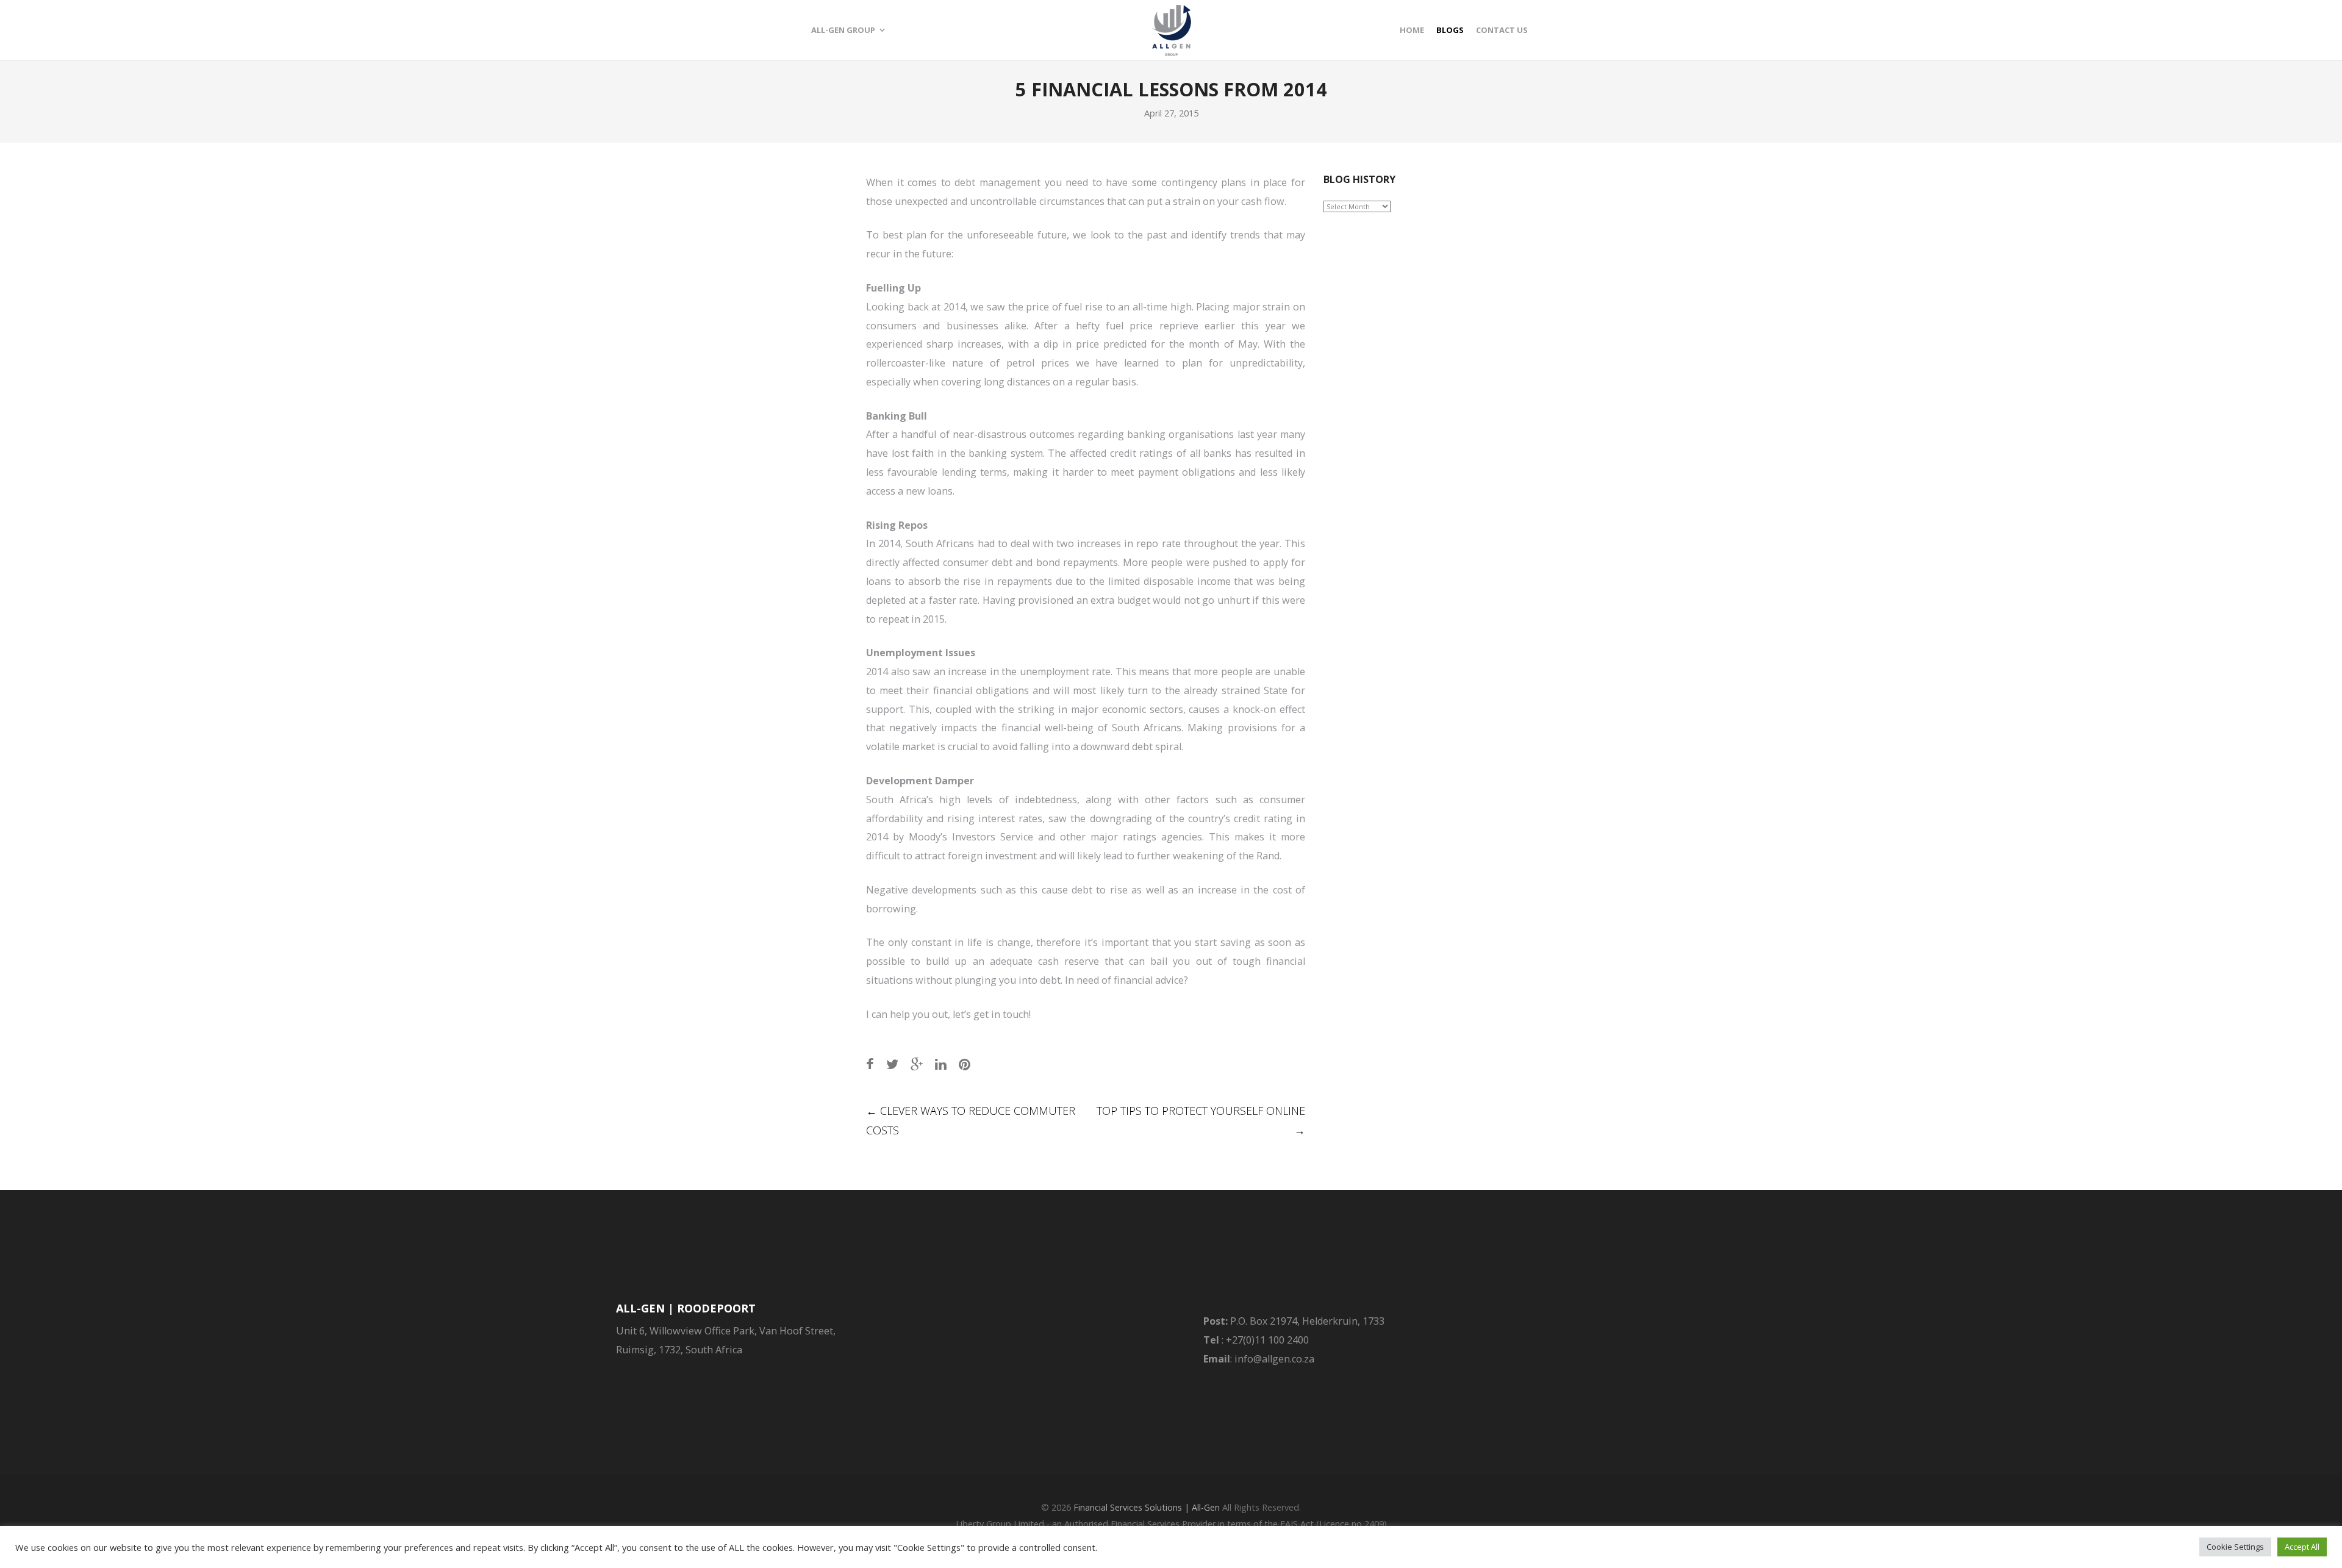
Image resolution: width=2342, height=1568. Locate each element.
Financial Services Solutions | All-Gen (1147, 1507)
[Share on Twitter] (892, 1064)
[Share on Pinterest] (965, 1064)
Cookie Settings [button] (2235, 1547)
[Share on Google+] (917, 1064)
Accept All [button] (2302, 1547)
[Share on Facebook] (870, 1064)
